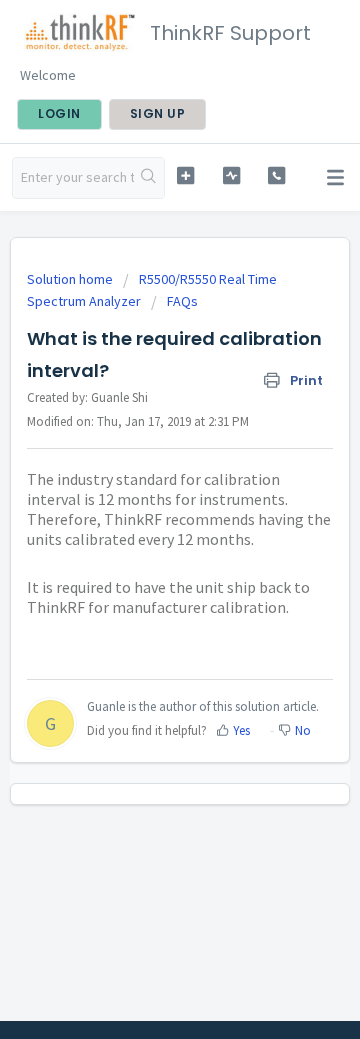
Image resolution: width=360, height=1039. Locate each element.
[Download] (143, 505)
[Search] (149, 178)
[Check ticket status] (231, 175)
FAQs (182, 301)
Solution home (71, 279)
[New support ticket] (185, 175)
